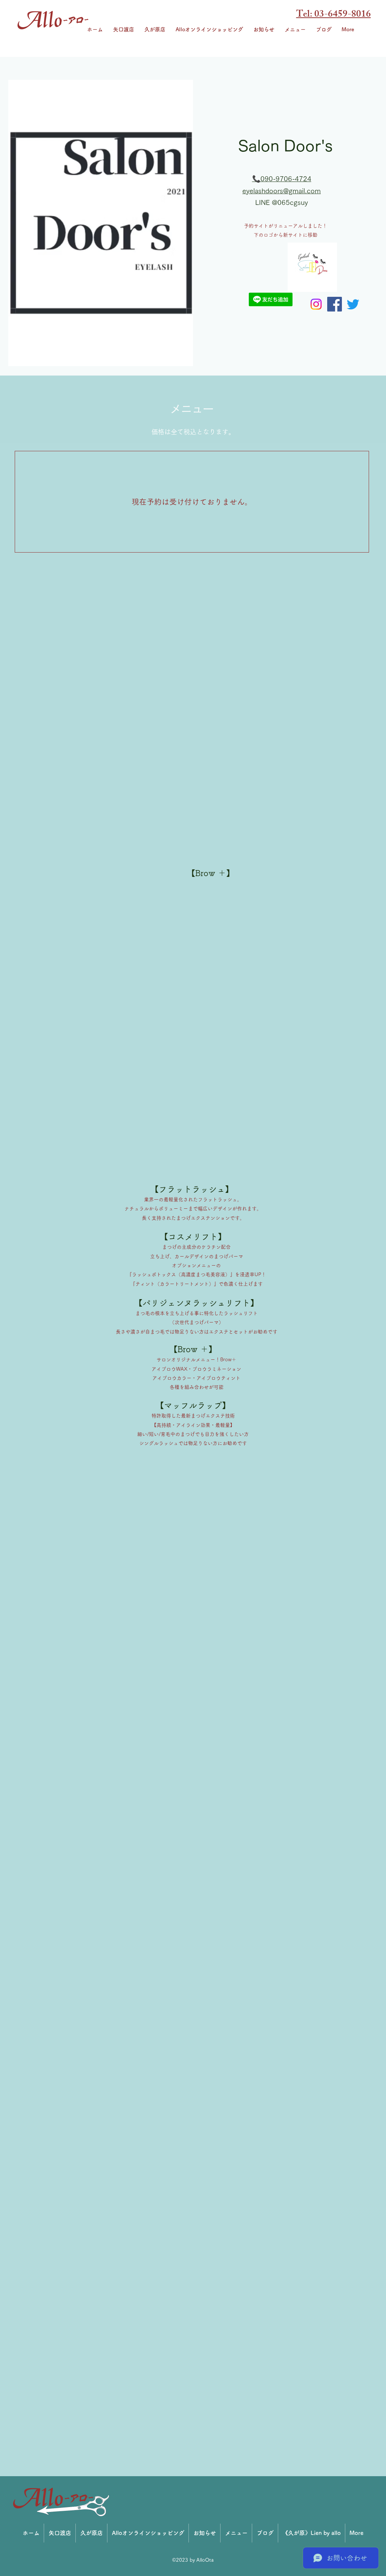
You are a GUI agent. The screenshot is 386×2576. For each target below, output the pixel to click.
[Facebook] (335, 304)
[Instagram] (316, 304)
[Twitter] (353, 304)
